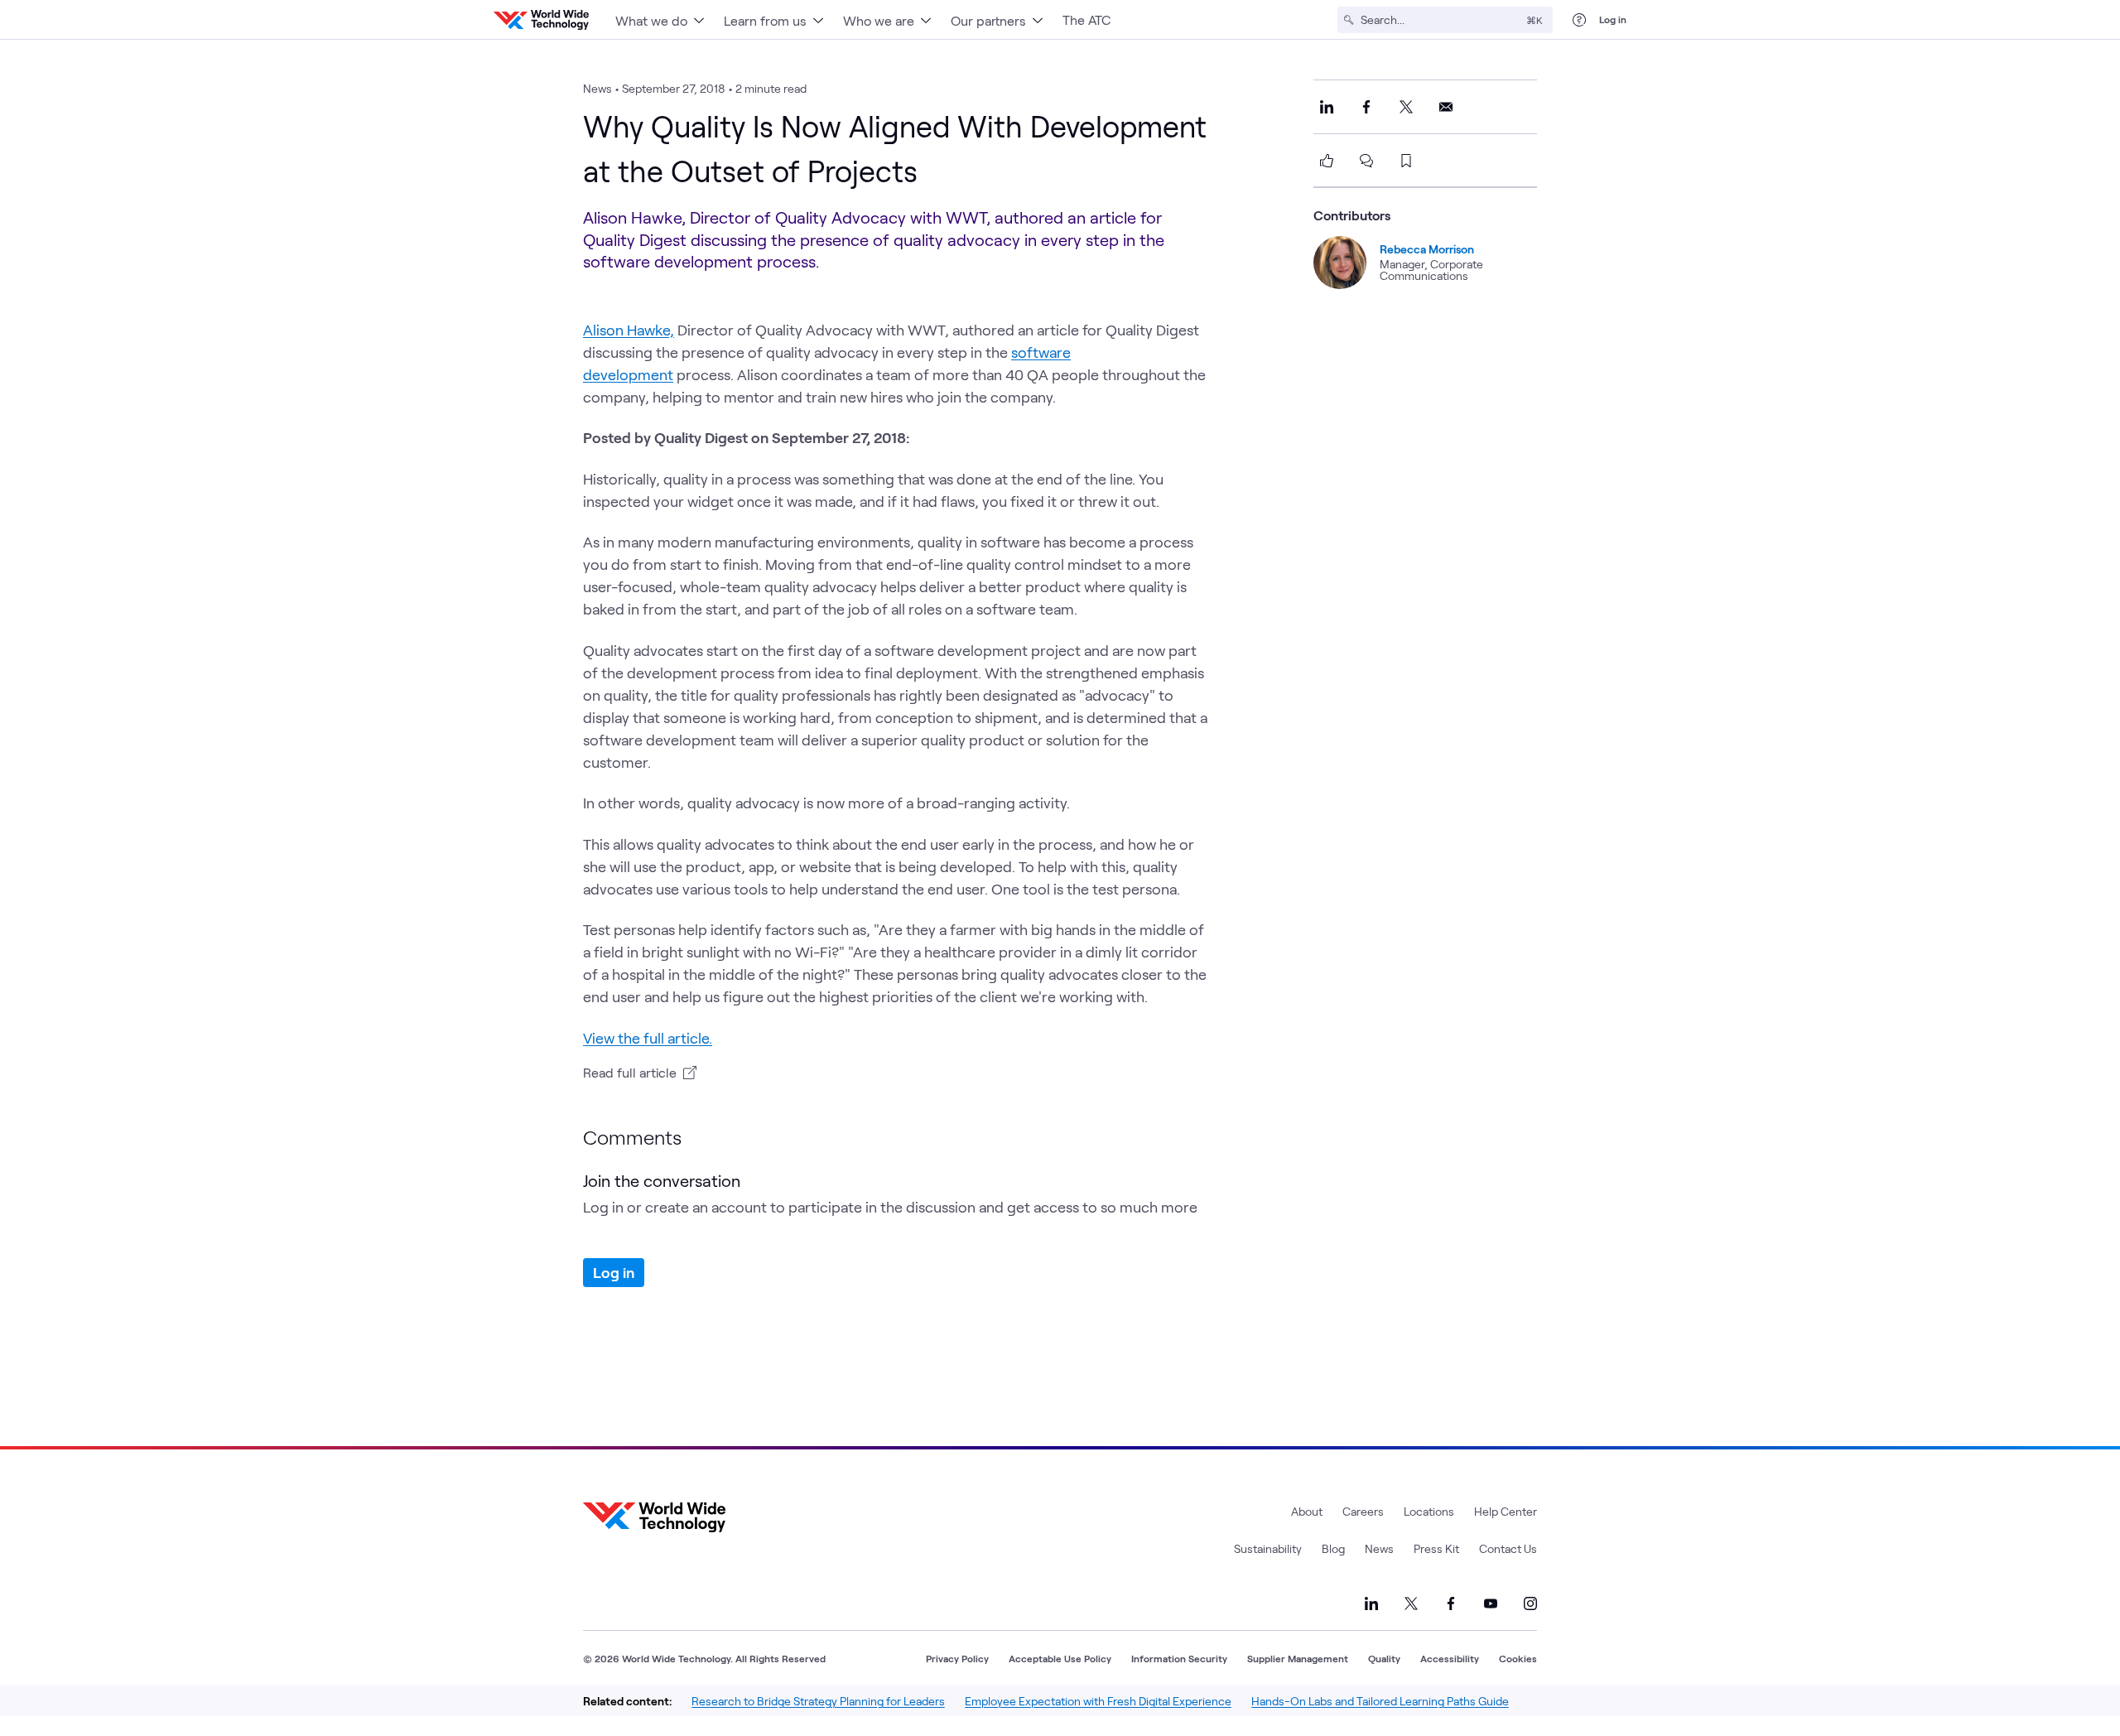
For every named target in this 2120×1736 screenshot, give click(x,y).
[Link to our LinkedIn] (1371, 1603)
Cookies (1518, 1658)
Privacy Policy (957, 1658)
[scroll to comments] (1366, 161)
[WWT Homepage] (541, 20)
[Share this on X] (1406, 107)
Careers (1363, 1511)
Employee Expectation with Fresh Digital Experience (1098, 1701)
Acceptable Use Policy (1060, 1658)
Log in (1613, 19)
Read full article (630, 1072)
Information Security (1179, 1658)
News (1379, 1548)
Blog (1333, 1548)
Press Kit (1436, 1548)
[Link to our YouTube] (1491, 1603)
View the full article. (648, 1038)
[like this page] (1327, 161)
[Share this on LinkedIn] (1327, 107)
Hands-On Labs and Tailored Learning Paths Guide (1380, 1701)
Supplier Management (1298, 1658)
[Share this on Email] (1446, 107)
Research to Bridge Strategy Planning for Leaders (818, 1701)
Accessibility (1450, 1658)
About (1307, 1511)
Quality (1384, 1658)
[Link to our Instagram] (1530, 1603)
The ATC (1086, 19)
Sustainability (1268, 1548)
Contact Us (1508, 1548)
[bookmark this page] (1406, 161)
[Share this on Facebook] (1366, 107)
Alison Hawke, (629, 330)
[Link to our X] (1411, 1603)
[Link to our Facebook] (1451, 1603)
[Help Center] (1579, 20)
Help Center (1506, 1511)
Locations (1429, 1511)
